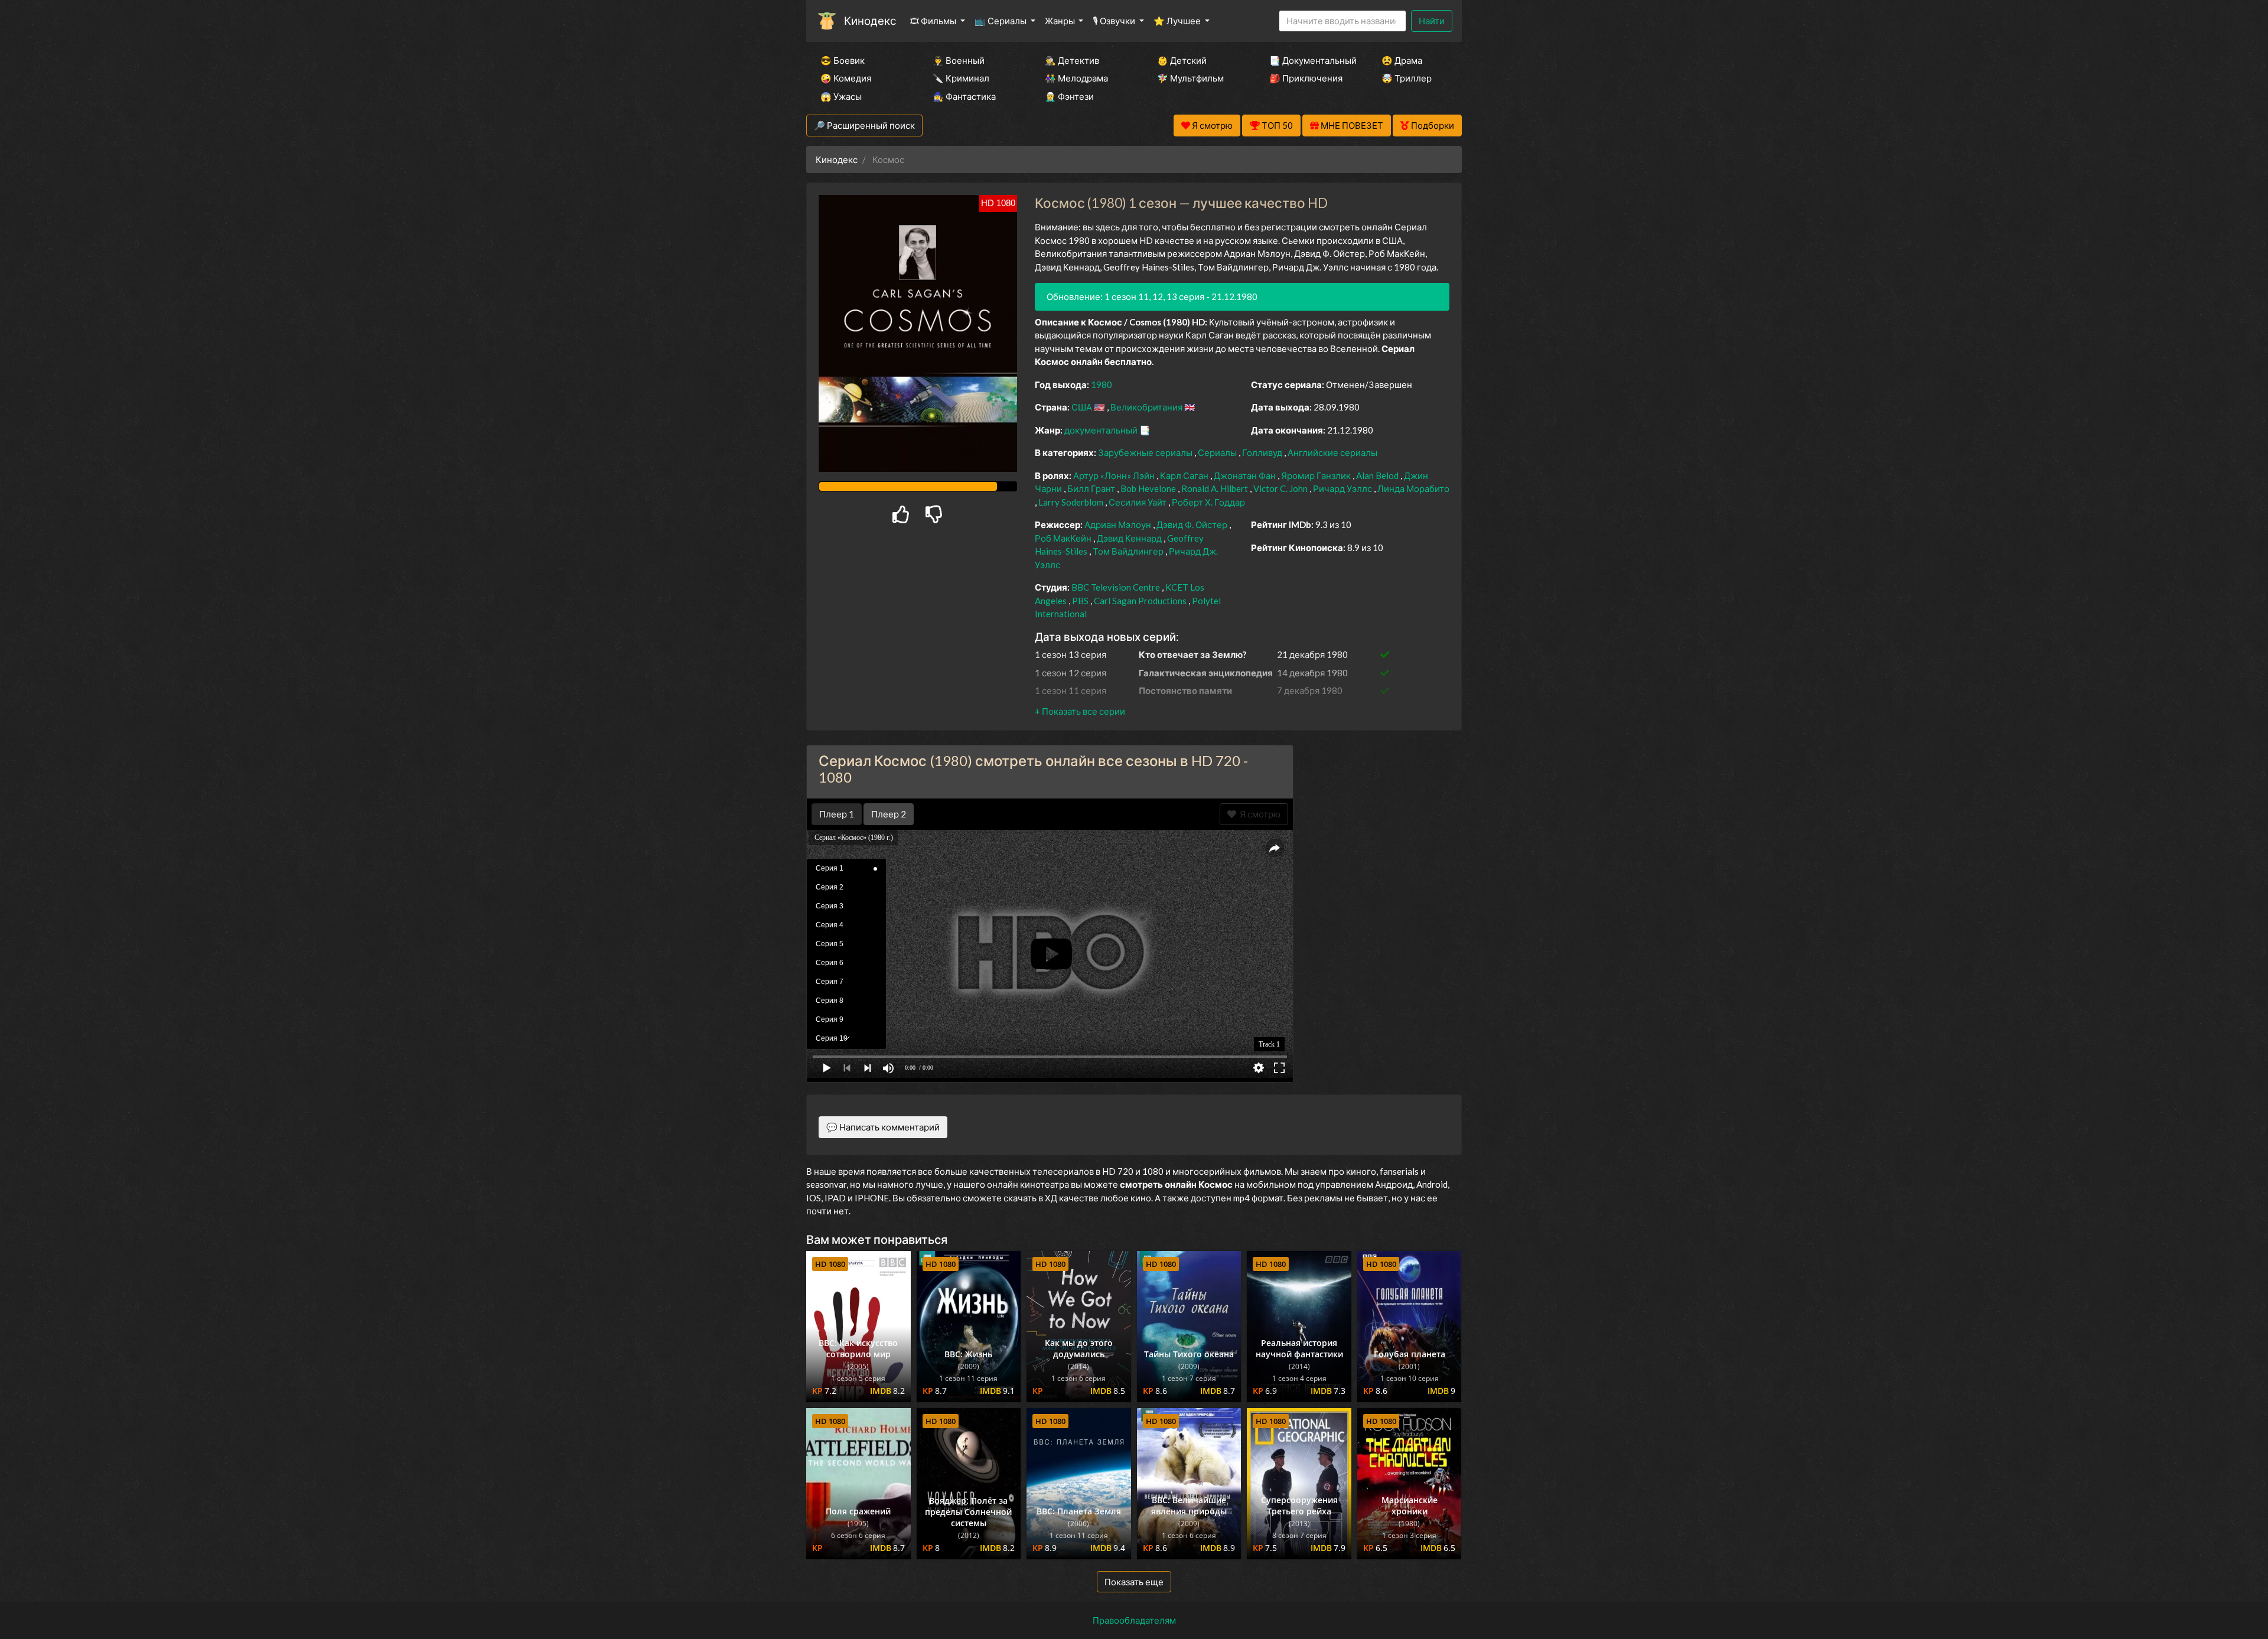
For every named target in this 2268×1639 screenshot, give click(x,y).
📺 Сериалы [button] (1001, 21)
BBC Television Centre (1117, 587)
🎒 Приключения (1306, 78)
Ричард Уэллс (1343, 488)
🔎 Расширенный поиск (864, 125)
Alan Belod (1378, 475)
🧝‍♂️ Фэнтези (1069, 96)
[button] (1080, 711)
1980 (1102, 385)
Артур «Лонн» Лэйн (1115, 475)
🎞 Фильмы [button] (934, 21)
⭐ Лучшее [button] (1178, 21)
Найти (1432, 21)
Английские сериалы (1332, 452)
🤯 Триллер (1407, 78)
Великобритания (1147, 407)
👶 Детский (1182, 60)
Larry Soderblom (1072, 502)
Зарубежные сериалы (1146, 452)
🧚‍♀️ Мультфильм (1190, 78)
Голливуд (1263, 452)
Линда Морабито (1413, 488)
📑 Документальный (1309, 60)
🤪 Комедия (846, 78)
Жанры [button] (1061, 21)
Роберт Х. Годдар (1208, 502)
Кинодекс (870, 20)
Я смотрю (1258, 814)
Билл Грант (1092, 488)
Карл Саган (1185, 475)
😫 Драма (1402, 60)
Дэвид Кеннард (1130, 538)
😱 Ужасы (841, 96)
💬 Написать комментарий (883, 1127)
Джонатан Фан (1246, 475)
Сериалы (1218, 452)
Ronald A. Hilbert (1216, 488)
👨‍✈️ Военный (959, 60)
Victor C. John (1281, 488)
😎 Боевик (843, 60)
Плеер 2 (889, 814)
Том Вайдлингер (1129, 551)
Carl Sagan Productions (1141, 601)
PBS (1081, 601)
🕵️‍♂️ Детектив (1072, 60)
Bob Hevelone (1149, 488)
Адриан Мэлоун (1119, 524)
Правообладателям (1134, 1620)
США (1083, 407)
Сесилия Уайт (1138, 502)
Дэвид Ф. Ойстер (1193, 524)
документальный (1102, 430)
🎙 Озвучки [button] (1115, 21)
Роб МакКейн (1064, 538)
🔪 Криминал (961, 78)
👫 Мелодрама (1076, 78)
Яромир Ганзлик (1317, 475)
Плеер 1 (837, 814)
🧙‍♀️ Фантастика (964, 96)
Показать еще (1134, 1582)
